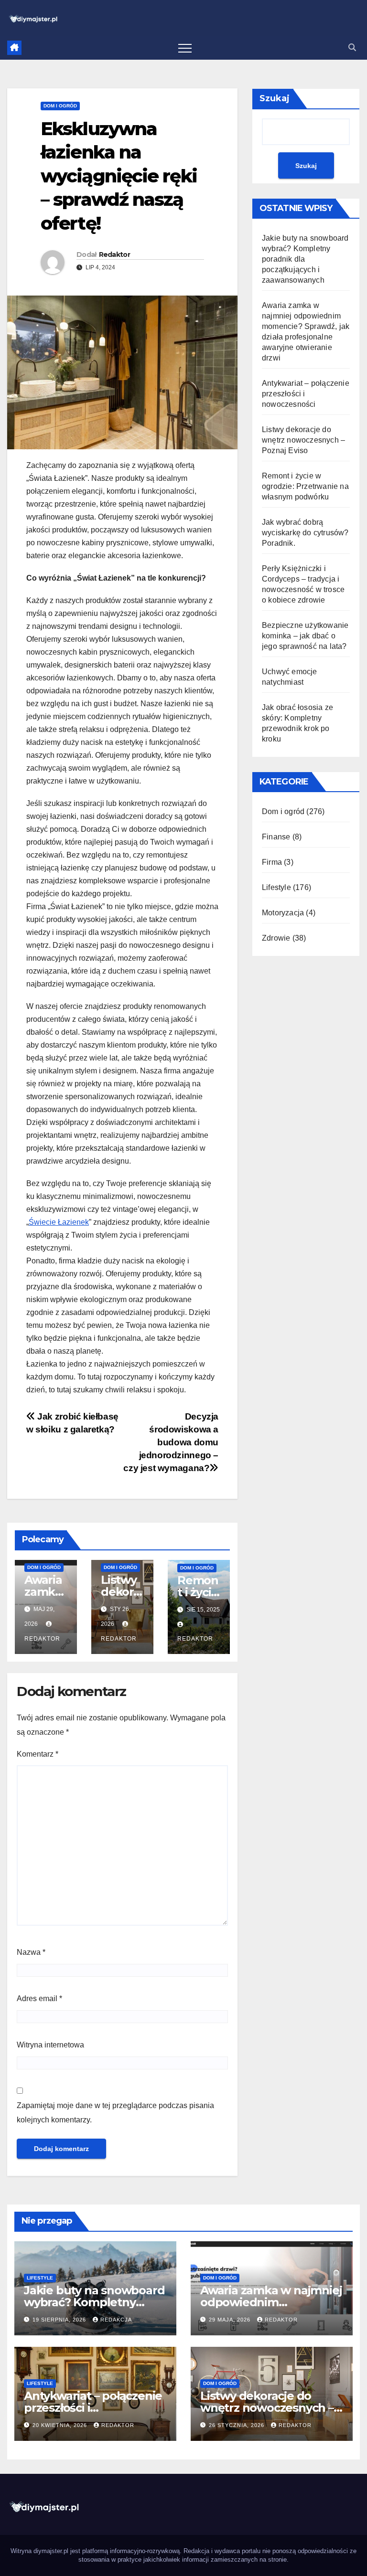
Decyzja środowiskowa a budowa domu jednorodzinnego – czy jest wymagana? (171, 1442)
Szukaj (275, 98)
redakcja (116, 2320)
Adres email (39, 1998)
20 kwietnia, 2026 (61, 2425)
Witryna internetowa (50, 2045)
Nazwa (31, 1952)
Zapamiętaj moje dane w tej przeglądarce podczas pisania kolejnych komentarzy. (115, 2113)
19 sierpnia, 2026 (60, 2320)
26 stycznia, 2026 (237, 2425)
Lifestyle (276, 887)
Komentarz (38, 1754)
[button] (352, 48)
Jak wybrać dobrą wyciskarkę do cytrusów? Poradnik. (305, 533)
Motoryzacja (283, 913)
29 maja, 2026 (231, 2320)
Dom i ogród (60, 106)
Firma (272, 862)
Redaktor (114, 254)
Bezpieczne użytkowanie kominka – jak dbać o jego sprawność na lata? (305, 636)
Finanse (276, 837)
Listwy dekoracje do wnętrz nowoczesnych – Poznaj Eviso (303, 440)
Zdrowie (276, 938)
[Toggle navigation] (185, 48)
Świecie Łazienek (59, 1222)
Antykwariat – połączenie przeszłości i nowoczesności (93, 2408)
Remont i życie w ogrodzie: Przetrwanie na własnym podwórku (305, 486)
